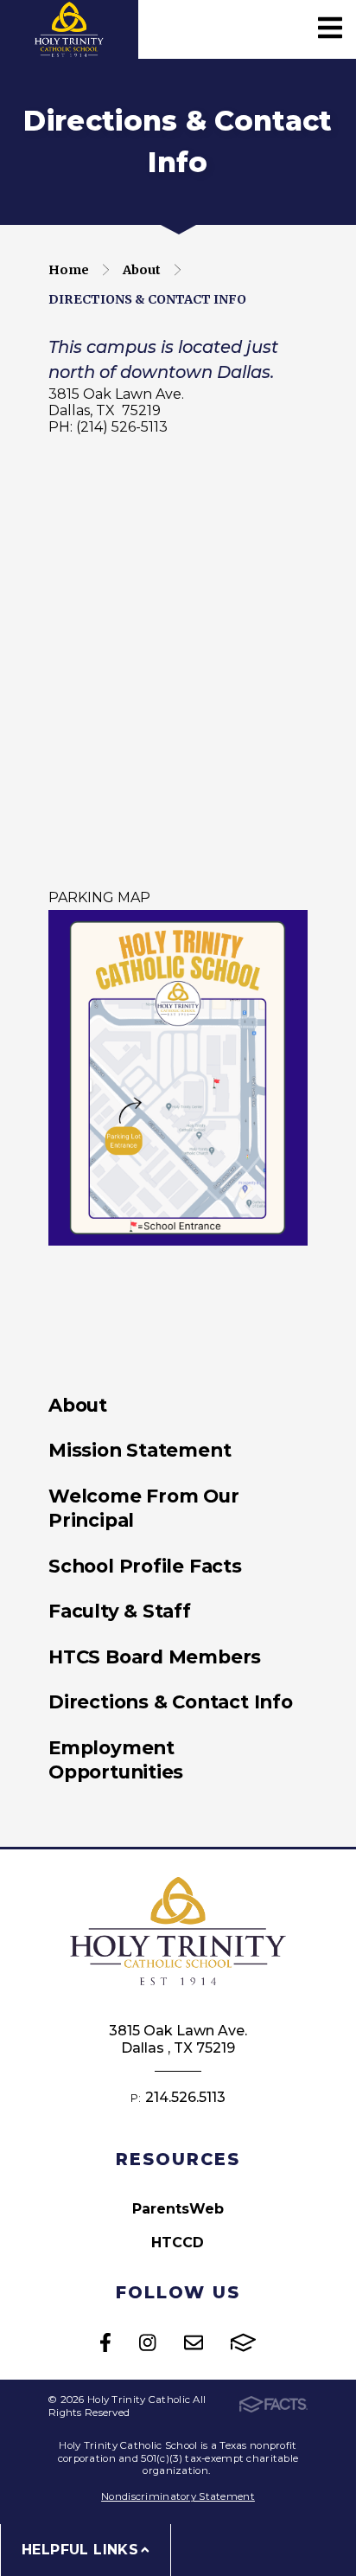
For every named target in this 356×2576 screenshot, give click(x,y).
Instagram (147, 2342)
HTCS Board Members (155, 1656)
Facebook (105, 2342)
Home (69, 270)
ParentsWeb (178, 2209)
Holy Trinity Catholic (70, 29)
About (142, 270)
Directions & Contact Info (147, 299)
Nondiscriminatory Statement (178, 2496)
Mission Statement (140, 1450)
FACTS (243, 2342)
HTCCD (178, 2243)
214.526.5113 (185, 2097)
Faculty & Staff (120, 1611)
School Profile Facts (145, 1566)
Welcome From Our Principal (144, 1508)
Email (194, 2342)
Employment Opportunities (116, 1759)
